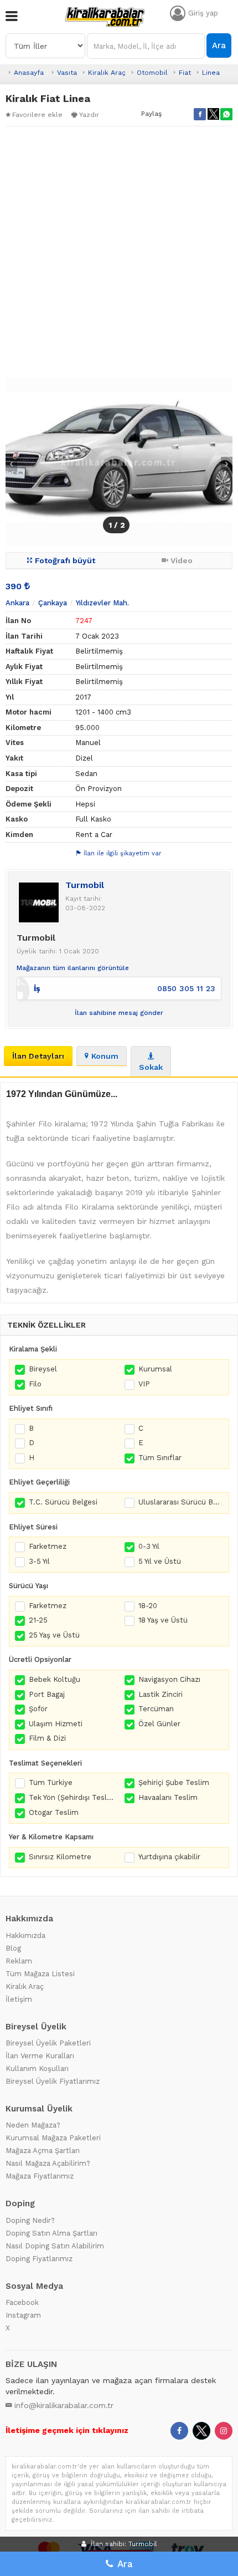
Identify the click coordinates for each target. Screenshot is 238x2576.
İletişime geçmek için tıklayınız (67, 2430)
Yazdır (89, 115)
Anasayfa (29, 73)
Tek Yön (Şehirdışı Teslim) (71, 1797)
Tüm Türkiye (51, 1782)
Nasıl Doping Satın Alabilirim (55, 2246)
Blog (13, 1948)
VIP (144, 1384)
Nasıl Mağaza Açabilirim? (48, 2163)
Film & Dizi (47, 1738)
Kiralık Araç (107, 73)
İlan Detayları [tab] (38, 1056)
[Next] (227, 464)
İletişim (19, 1999)
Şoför (38, 1709)
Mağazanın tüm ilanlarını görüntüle (73, 968)
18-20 (148, 1606)
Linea (211, 73)
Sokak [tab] (151, 1067)
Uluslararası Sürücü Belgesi (181, 1502)
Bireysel (43, 1369)
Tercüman (156, 1709)
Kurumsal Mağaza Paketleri (53, 2138)
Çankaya (53, 603)
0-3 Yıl (149, 1546)
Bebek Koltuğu (55, 1679)
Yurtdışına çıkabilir (169, 1857)
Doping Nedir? (30, 2220)
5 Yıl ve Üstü (160, 1561)
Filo (35, 1384)
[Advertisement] (119, 252)
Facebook (22, 2302)
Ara (219, 45)
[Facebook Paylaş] (200, 114)
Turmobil (85, 885)
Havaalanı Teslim (168, 1797)
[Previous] (11, 464)
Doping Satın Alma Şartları (51, 2233)
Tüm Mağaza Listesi (40, 1974)
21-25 (38, 1620)
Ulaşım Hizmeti (56, 1724)
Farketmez (48, 1546)
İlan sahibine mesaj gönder (119, 1013)
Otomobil (152, 73)
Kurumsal (155, 1369)
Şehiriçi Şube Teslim (174, 1782)
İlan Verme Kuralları (40, 2056)
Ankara (17, 603)
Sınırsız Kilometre (60, 1857)
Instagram (23, 2315)
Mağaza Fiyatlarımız (40, 2176)
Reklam (19, 1961)
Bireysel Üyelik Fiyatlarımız (53, 2081)
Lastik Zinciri (161, 1694)
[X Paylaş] (213, 114)
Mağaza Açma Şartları (43, 2151)
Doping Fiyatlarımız (39, 2259)
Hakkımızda (25, 1935)
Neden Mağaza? (33, 2125)
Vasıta (67, 73)
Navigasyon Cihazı (169, 1679)
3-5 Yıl (39, 1561)
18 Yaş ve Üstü (163, 1620)
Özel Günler (159, 1724)
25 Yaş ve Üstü (54, 1635)
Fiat (185, 73)
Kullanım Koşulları (37, 2069)
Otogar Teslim (54, 1812)
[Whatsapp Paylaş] (226, 114)
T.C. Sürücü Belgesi (63, 1502)
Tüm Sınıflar (160, 1458)
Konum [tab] (105, 1056)
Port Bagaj (47, 1694)
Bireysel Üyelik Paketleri (48, 2043)
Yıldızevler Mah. (102, 603)
